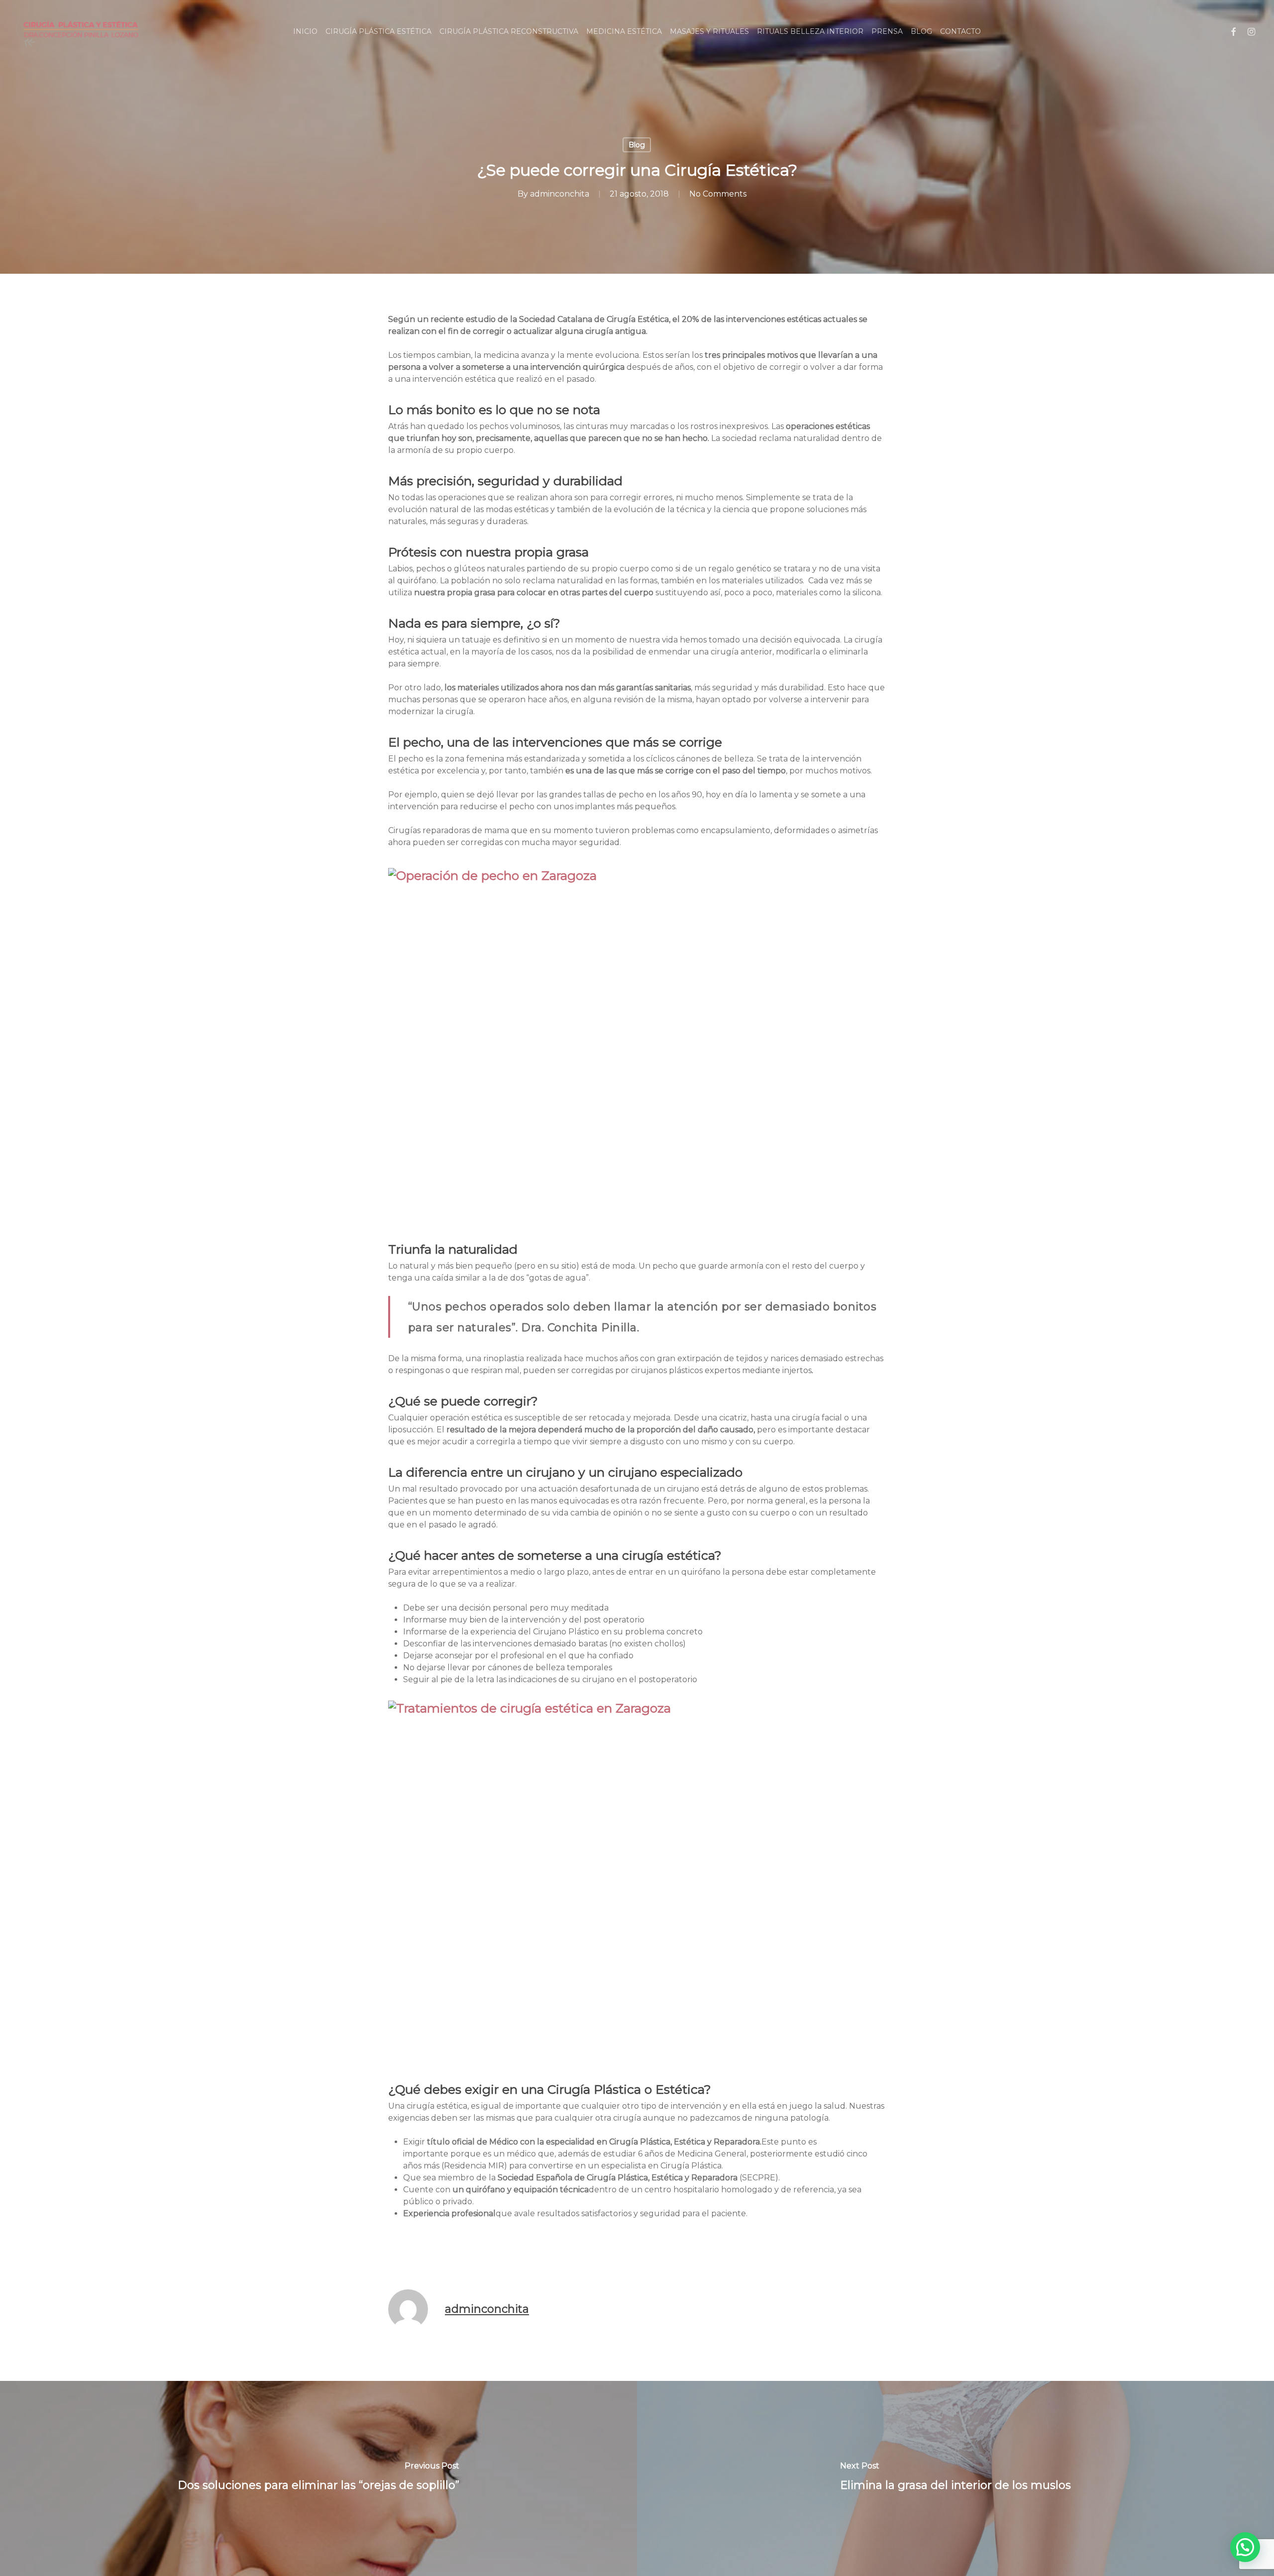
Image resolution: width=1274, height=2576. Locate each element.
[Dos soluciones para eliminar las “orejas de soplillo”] (318, 2478)
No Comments (718, 194)
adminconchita (560, 194)
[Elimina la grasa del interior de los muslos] (955, 2478)
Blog (637, 145)
